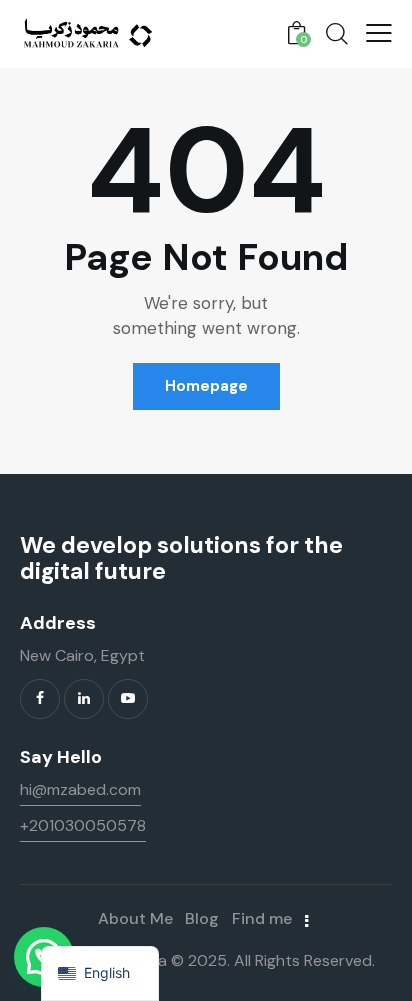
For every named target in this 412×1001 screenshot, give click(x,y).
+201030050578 (83, 825)
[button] (379, 33)
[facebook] (40, 699)
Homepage (206, 386)
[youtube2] (128, 699)
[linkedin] (84, 699)
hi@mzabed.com (80, 789)
